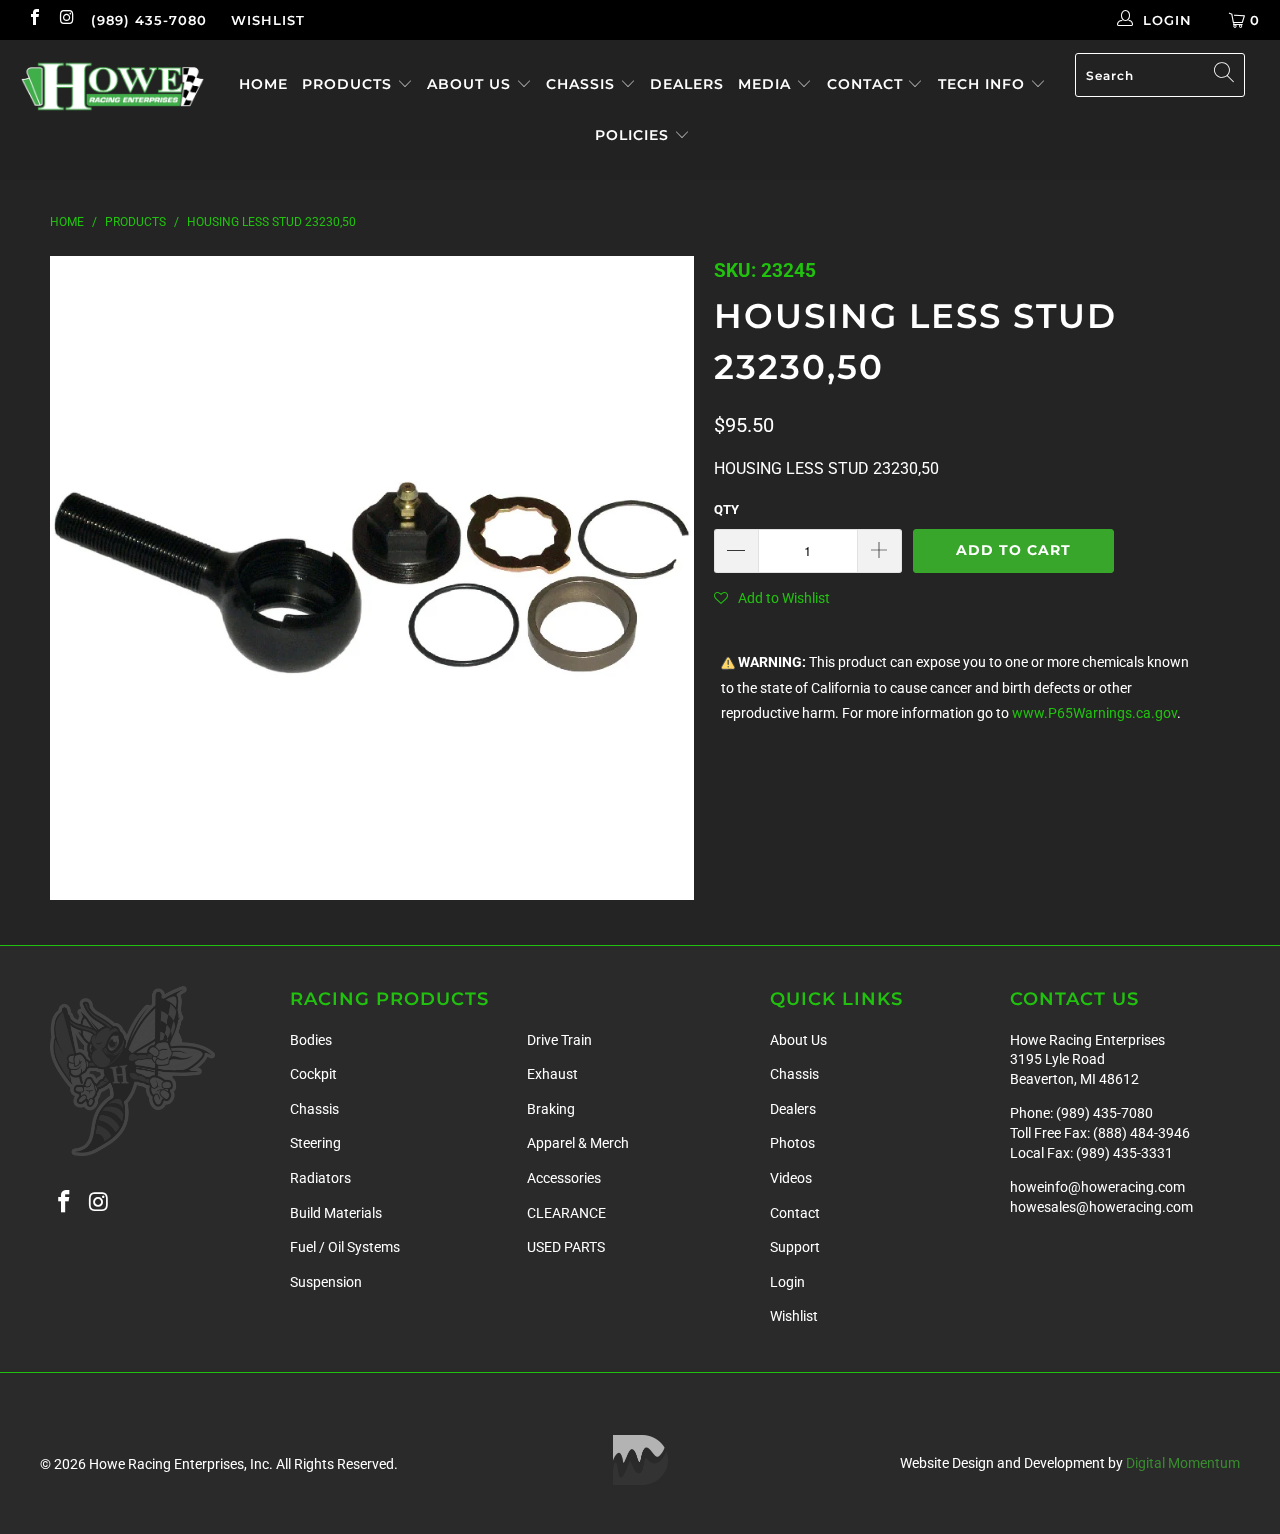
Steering (315, 1143)
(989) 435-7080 (149, 20)
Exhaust (552, 1074)
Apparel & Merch (578, 1143)
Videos (791, 1178)
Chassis (583, 84)
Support (795, 1247)
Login (787, 1282)
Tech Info (984, 84)
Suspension (326, 1282)
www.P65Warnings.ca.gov (1094, 713)
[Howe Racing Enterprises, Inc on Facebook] (34, 19)
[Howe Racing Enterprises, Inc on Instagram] (66, 19)
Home (263, 84)
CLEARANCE (566, 1213)
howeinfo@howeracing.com (1097, 1187)
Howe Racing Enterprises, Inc (179, 1464)
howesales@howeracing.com (1101, 1207)
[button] (772, 598)
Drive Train (559, 1040)
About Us (471, 84)
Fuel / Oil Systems (345, 1247)
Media (767, 84)
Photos (792, 1143)
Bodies (311, 1040)
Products (349, 84)
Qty (726, 509)
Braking (551, 1109)
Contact (867, 84)
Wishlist (268, 20)
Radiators (320, 1178)
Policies (634, 135)
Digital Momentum (1183, 1463)
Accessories (564, 1178)
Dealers (687, 84)
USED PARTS (566, 1247)
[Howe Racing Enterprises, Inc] (112, 86)
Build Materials (336, 1213)
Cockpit (313, 1074)
